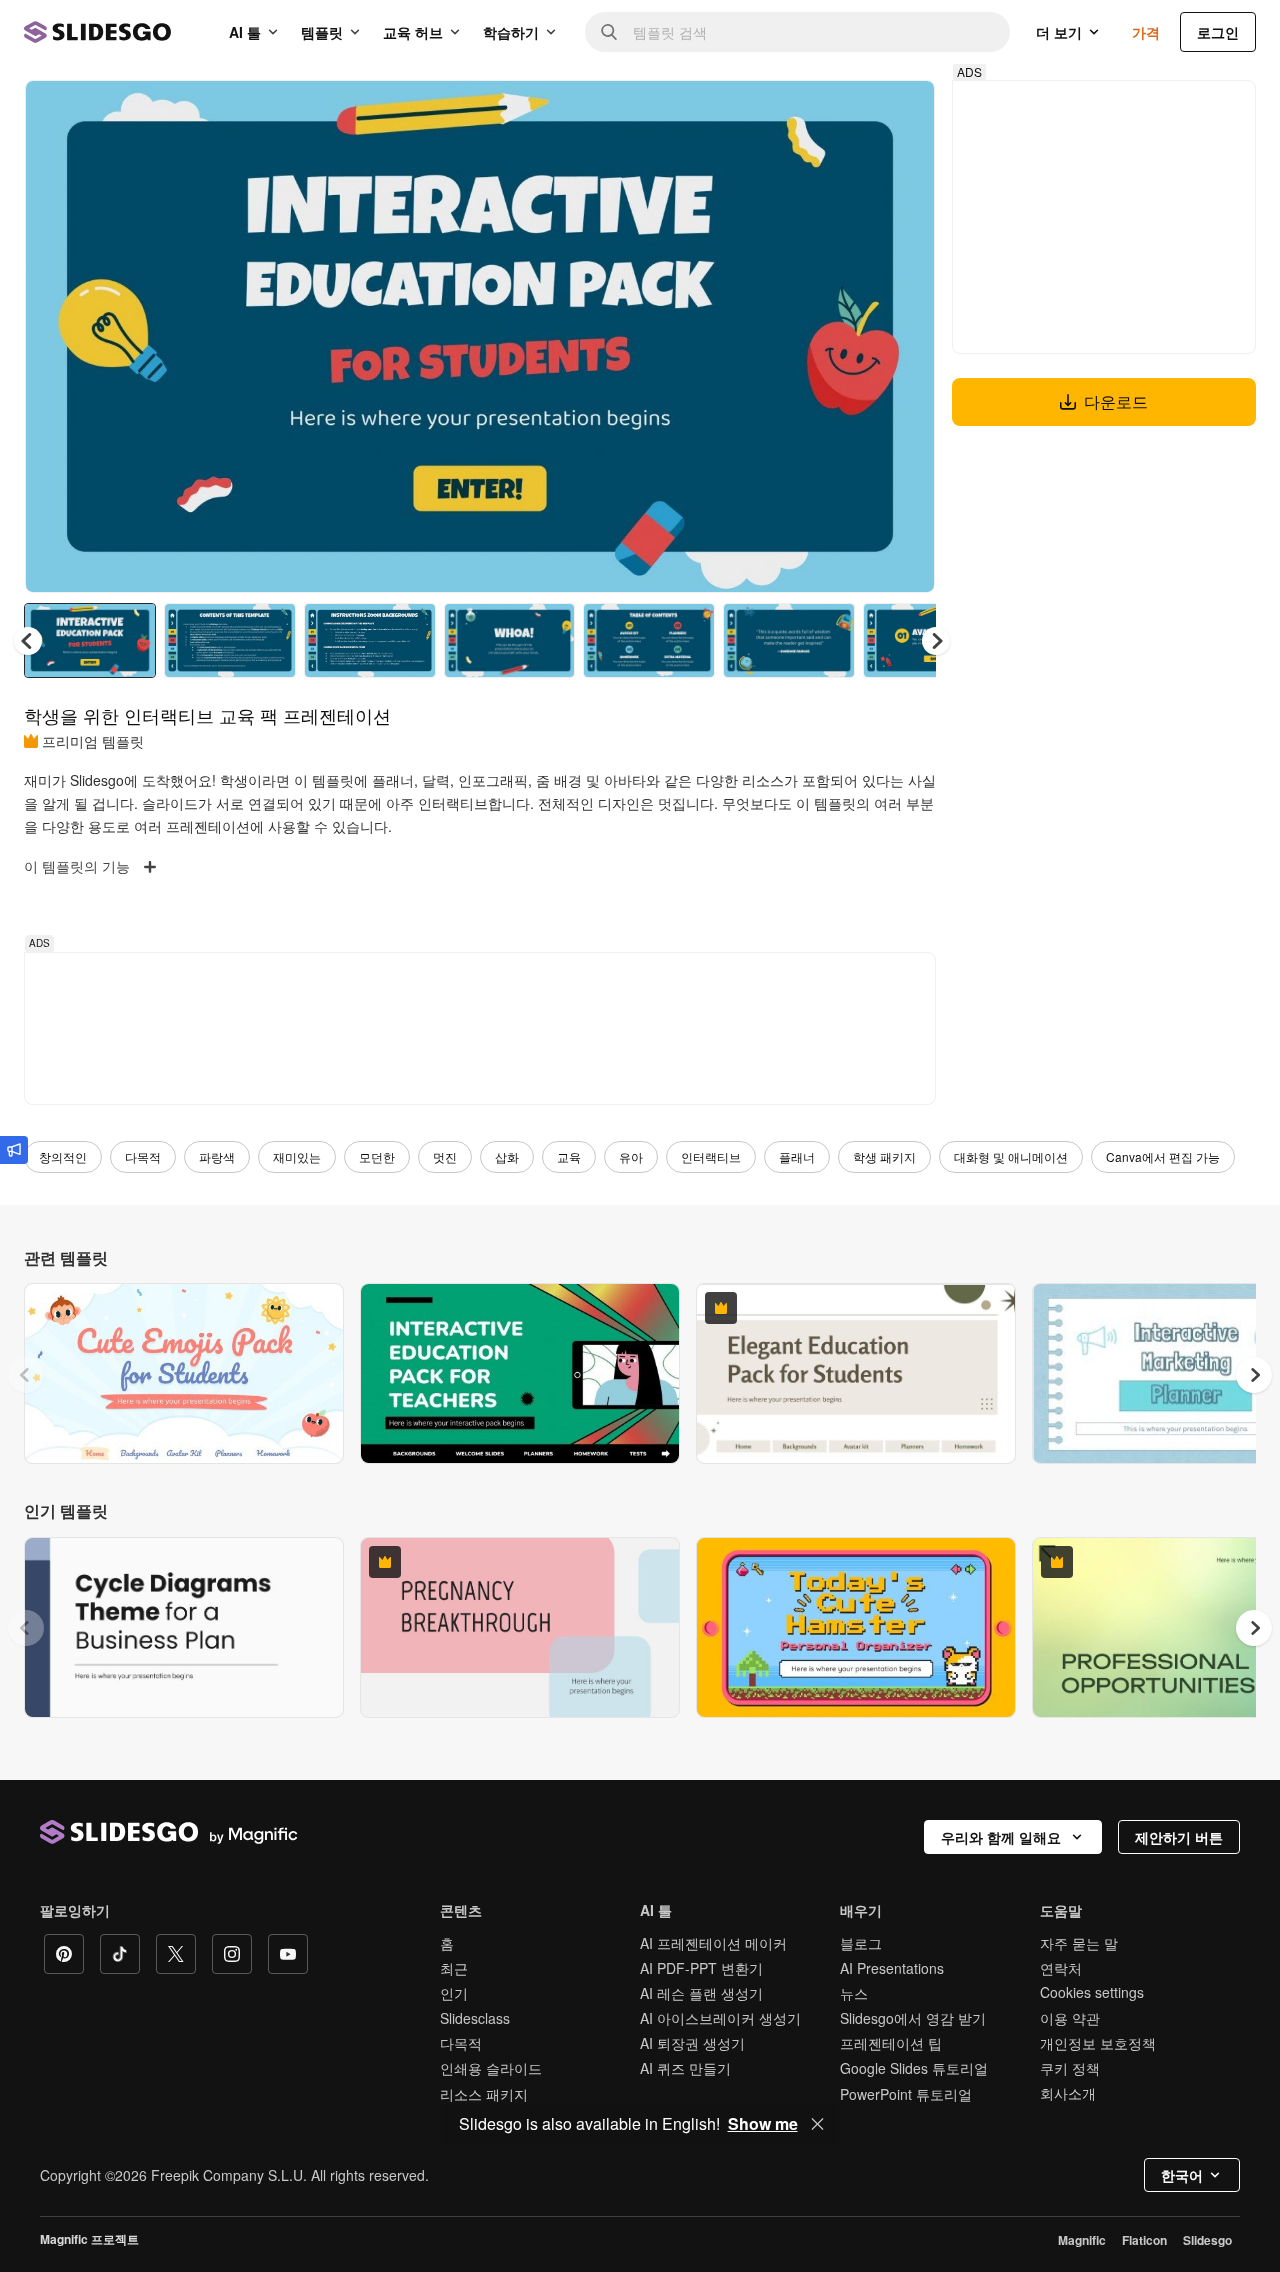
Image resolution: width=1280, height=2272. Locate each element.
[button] (936, 641)
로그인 (1218, 32)
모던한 (377, 1156)
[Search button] (609, 32)
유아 (631, 1156)
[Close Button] (818, 2124)
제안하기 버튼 (1179, 1837)
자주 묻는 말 (1079, 1943)
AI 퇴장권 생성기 (692, 2043)
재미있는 (297, 1156)
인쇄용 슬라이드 (491, 2068)
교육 (569, 1156)
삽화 (507, 1156)
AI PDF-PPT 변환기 (701, 1968)
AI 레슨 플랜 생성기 (701, 1993)
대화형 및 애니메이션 (1011, 1156)
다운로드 (1116, 401)
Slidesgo (1207, 2240)
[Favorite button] (849, 112)
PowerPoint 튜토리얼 (906, 2094)
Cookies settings (1092, 1992)
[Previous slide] (26, 1375)
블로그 (861, 1943)
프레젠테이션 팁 (891, 2043)
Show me (763, 2124)
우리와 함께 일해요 (1001, 1837)
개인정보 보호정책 (1098, 2043)
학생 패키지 (884, 1156)
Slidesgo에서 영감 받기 (913, 2018)
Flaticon (1144, 2240)
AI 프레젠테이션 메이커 (713, 1943)
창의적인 (63, 1156)
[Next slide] (905, 337)
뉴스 (854, 1993)
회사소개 (1068, 2093)
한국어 (1182, 2175)
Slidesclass (475, 2018)
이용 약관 (1070, 2018)
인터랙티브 (711, 1156)
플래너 (797, 1156)
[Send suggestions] (14, 1150)
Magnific (1082, 2240)
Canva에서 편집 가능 (1163, 1156)
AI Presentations (892, 1968)
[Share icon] (901, 112)
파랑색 (217, 1156)
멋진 (445, 1156)
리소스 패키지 (484, 2094)
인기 (454, 1993)
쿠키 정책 (1070, 2068)
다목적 (143, 1156)
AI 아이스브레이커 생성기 (720, 2018)
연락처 (1061, 1968)
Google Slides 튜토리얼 (914, 2068)
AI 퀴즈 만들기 (685, 2068)
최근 (454, 1968)
